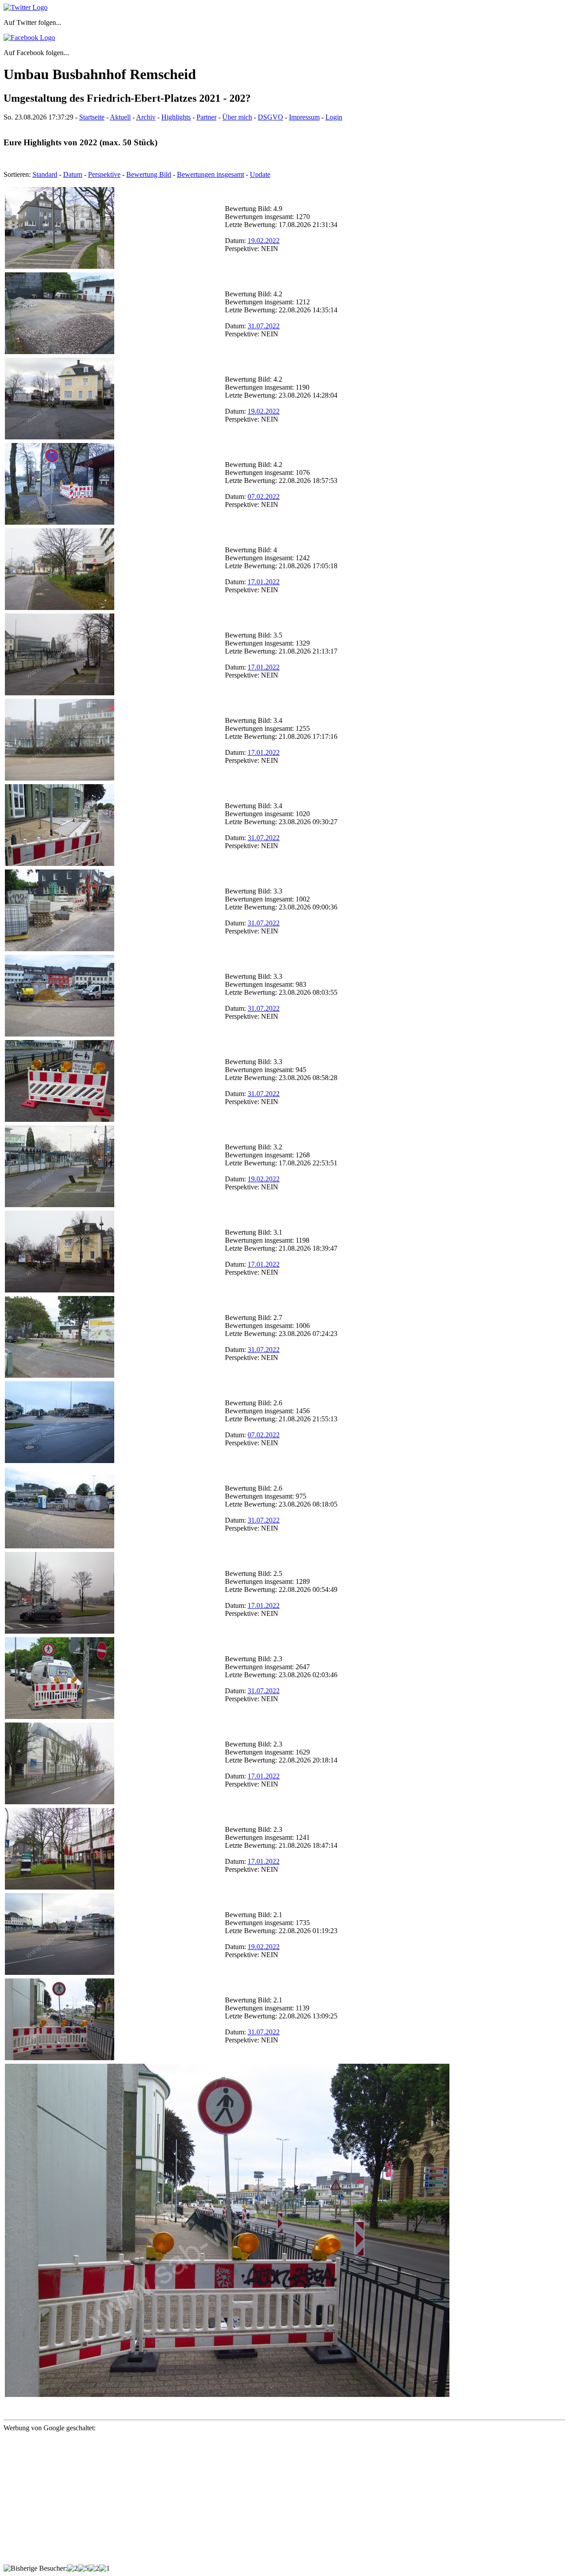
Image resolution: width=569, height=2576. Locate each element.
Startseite (92, 117)
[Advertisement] (270, 2502)
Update (260, 174)
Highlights (176, 117)
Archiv (146, 117)
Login (334, 117)
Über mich (237, 117)
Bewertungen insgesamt (210, 174)
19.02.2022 (264, 241)
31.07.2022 (264, 326)
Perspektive (104, 174)
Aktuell (120, 117)
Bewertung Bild (149, 174)
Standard (45, 174)
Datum (73, 174)
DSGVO (270, 117)
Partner (206, 117)
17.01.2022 (264, 582)
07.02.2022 (264, 496)
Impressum (304, 117)
